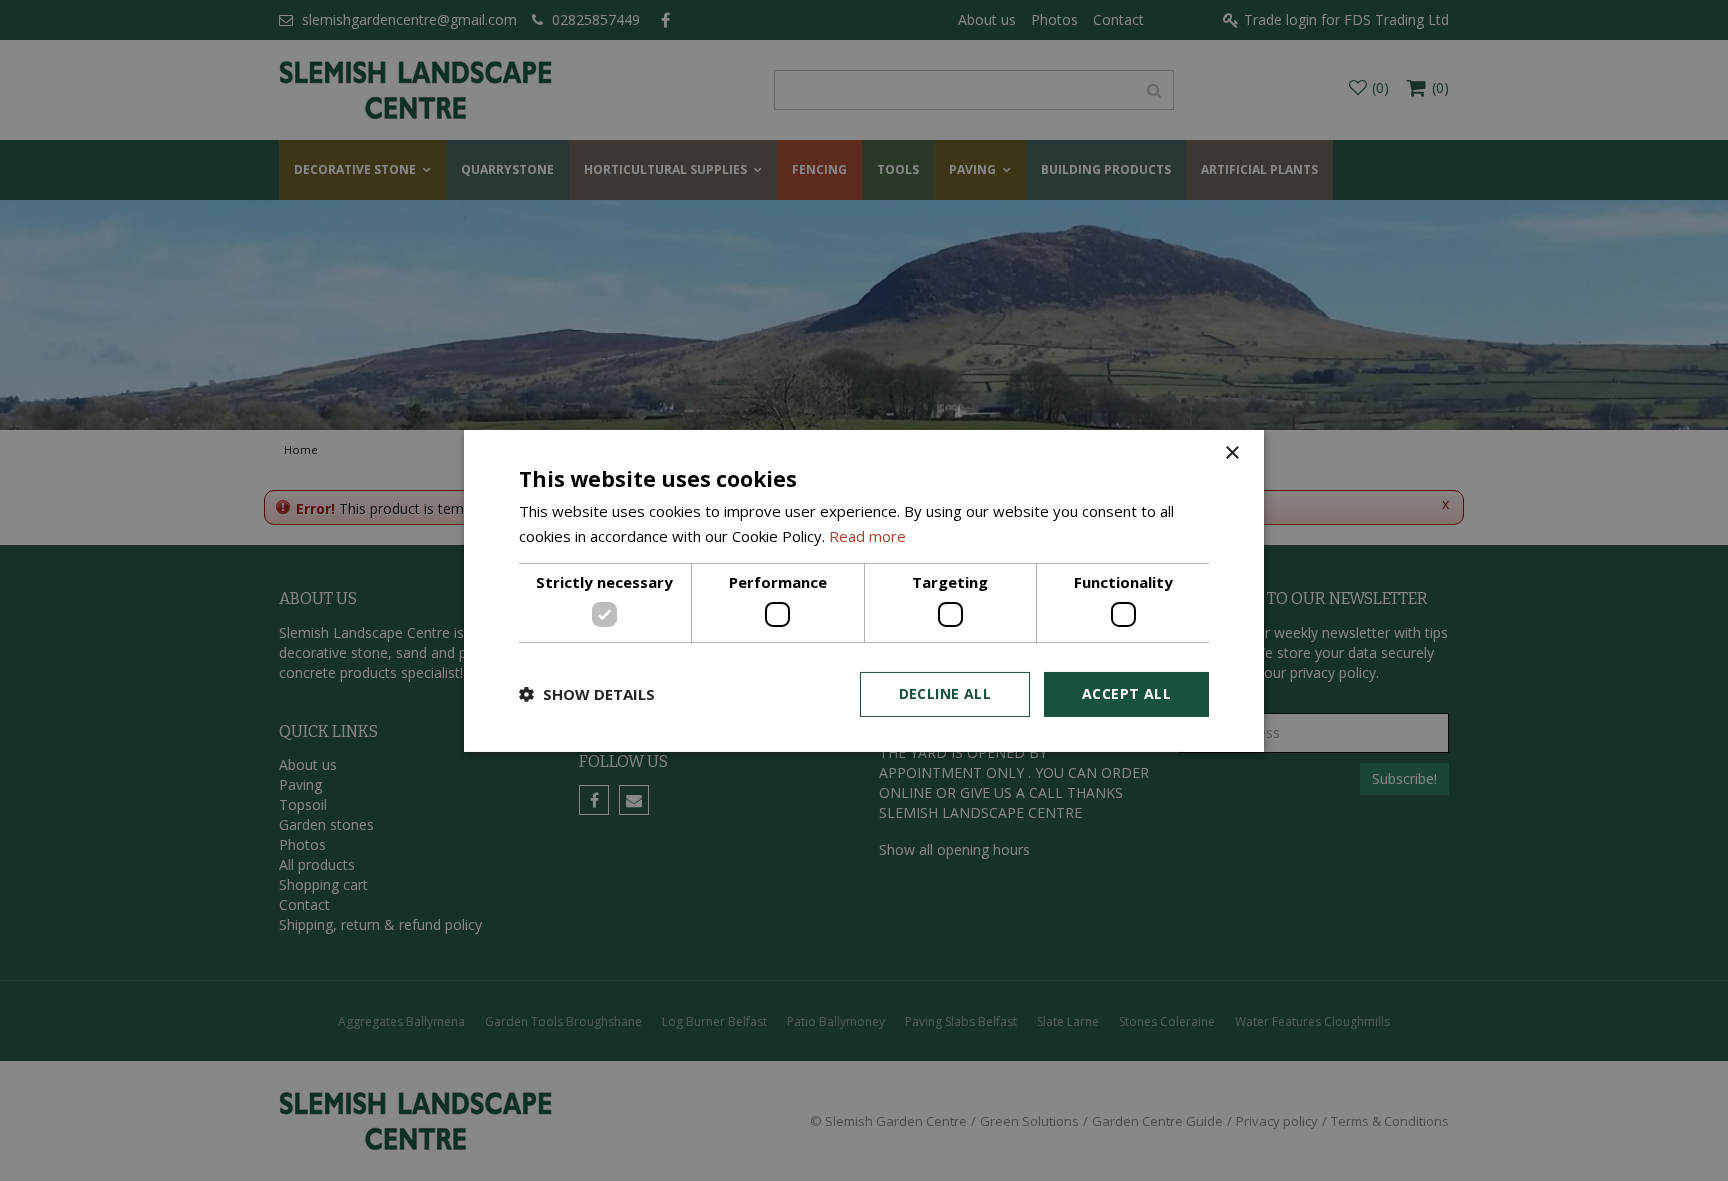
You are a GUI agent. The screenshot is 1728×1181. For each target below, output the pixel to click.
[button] (587, 694)
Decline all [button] (945, 693)
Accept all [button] (1126, 693)
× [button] (1231, 452)
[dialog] (864, 590)
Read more (867, 536)
